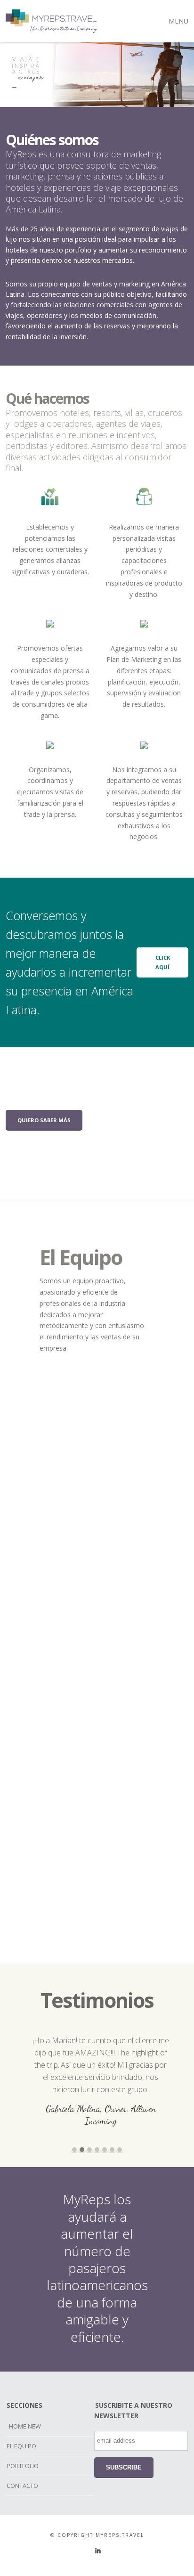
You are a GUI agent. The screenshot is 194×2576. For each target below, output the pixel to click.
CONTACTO (22, 2486)
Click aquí (163, 962)
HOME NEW (25, 2426)
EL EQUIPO (21, 2446)
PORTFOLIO (23, 2466)
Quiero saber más (44, 1120)
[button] (74, 2150)
